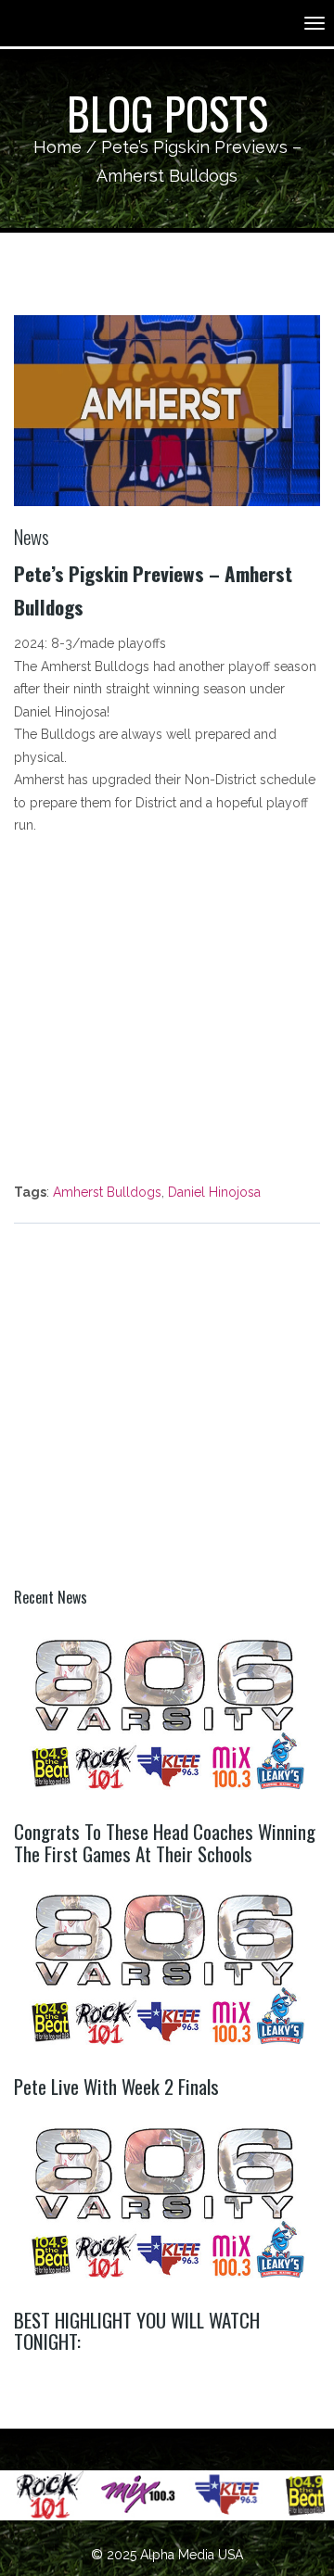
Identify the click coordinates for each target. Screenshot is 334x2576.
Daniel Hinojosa (214, 1192)
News (32, 536)
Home (58, 147)
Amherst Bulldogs (107, 1192)
